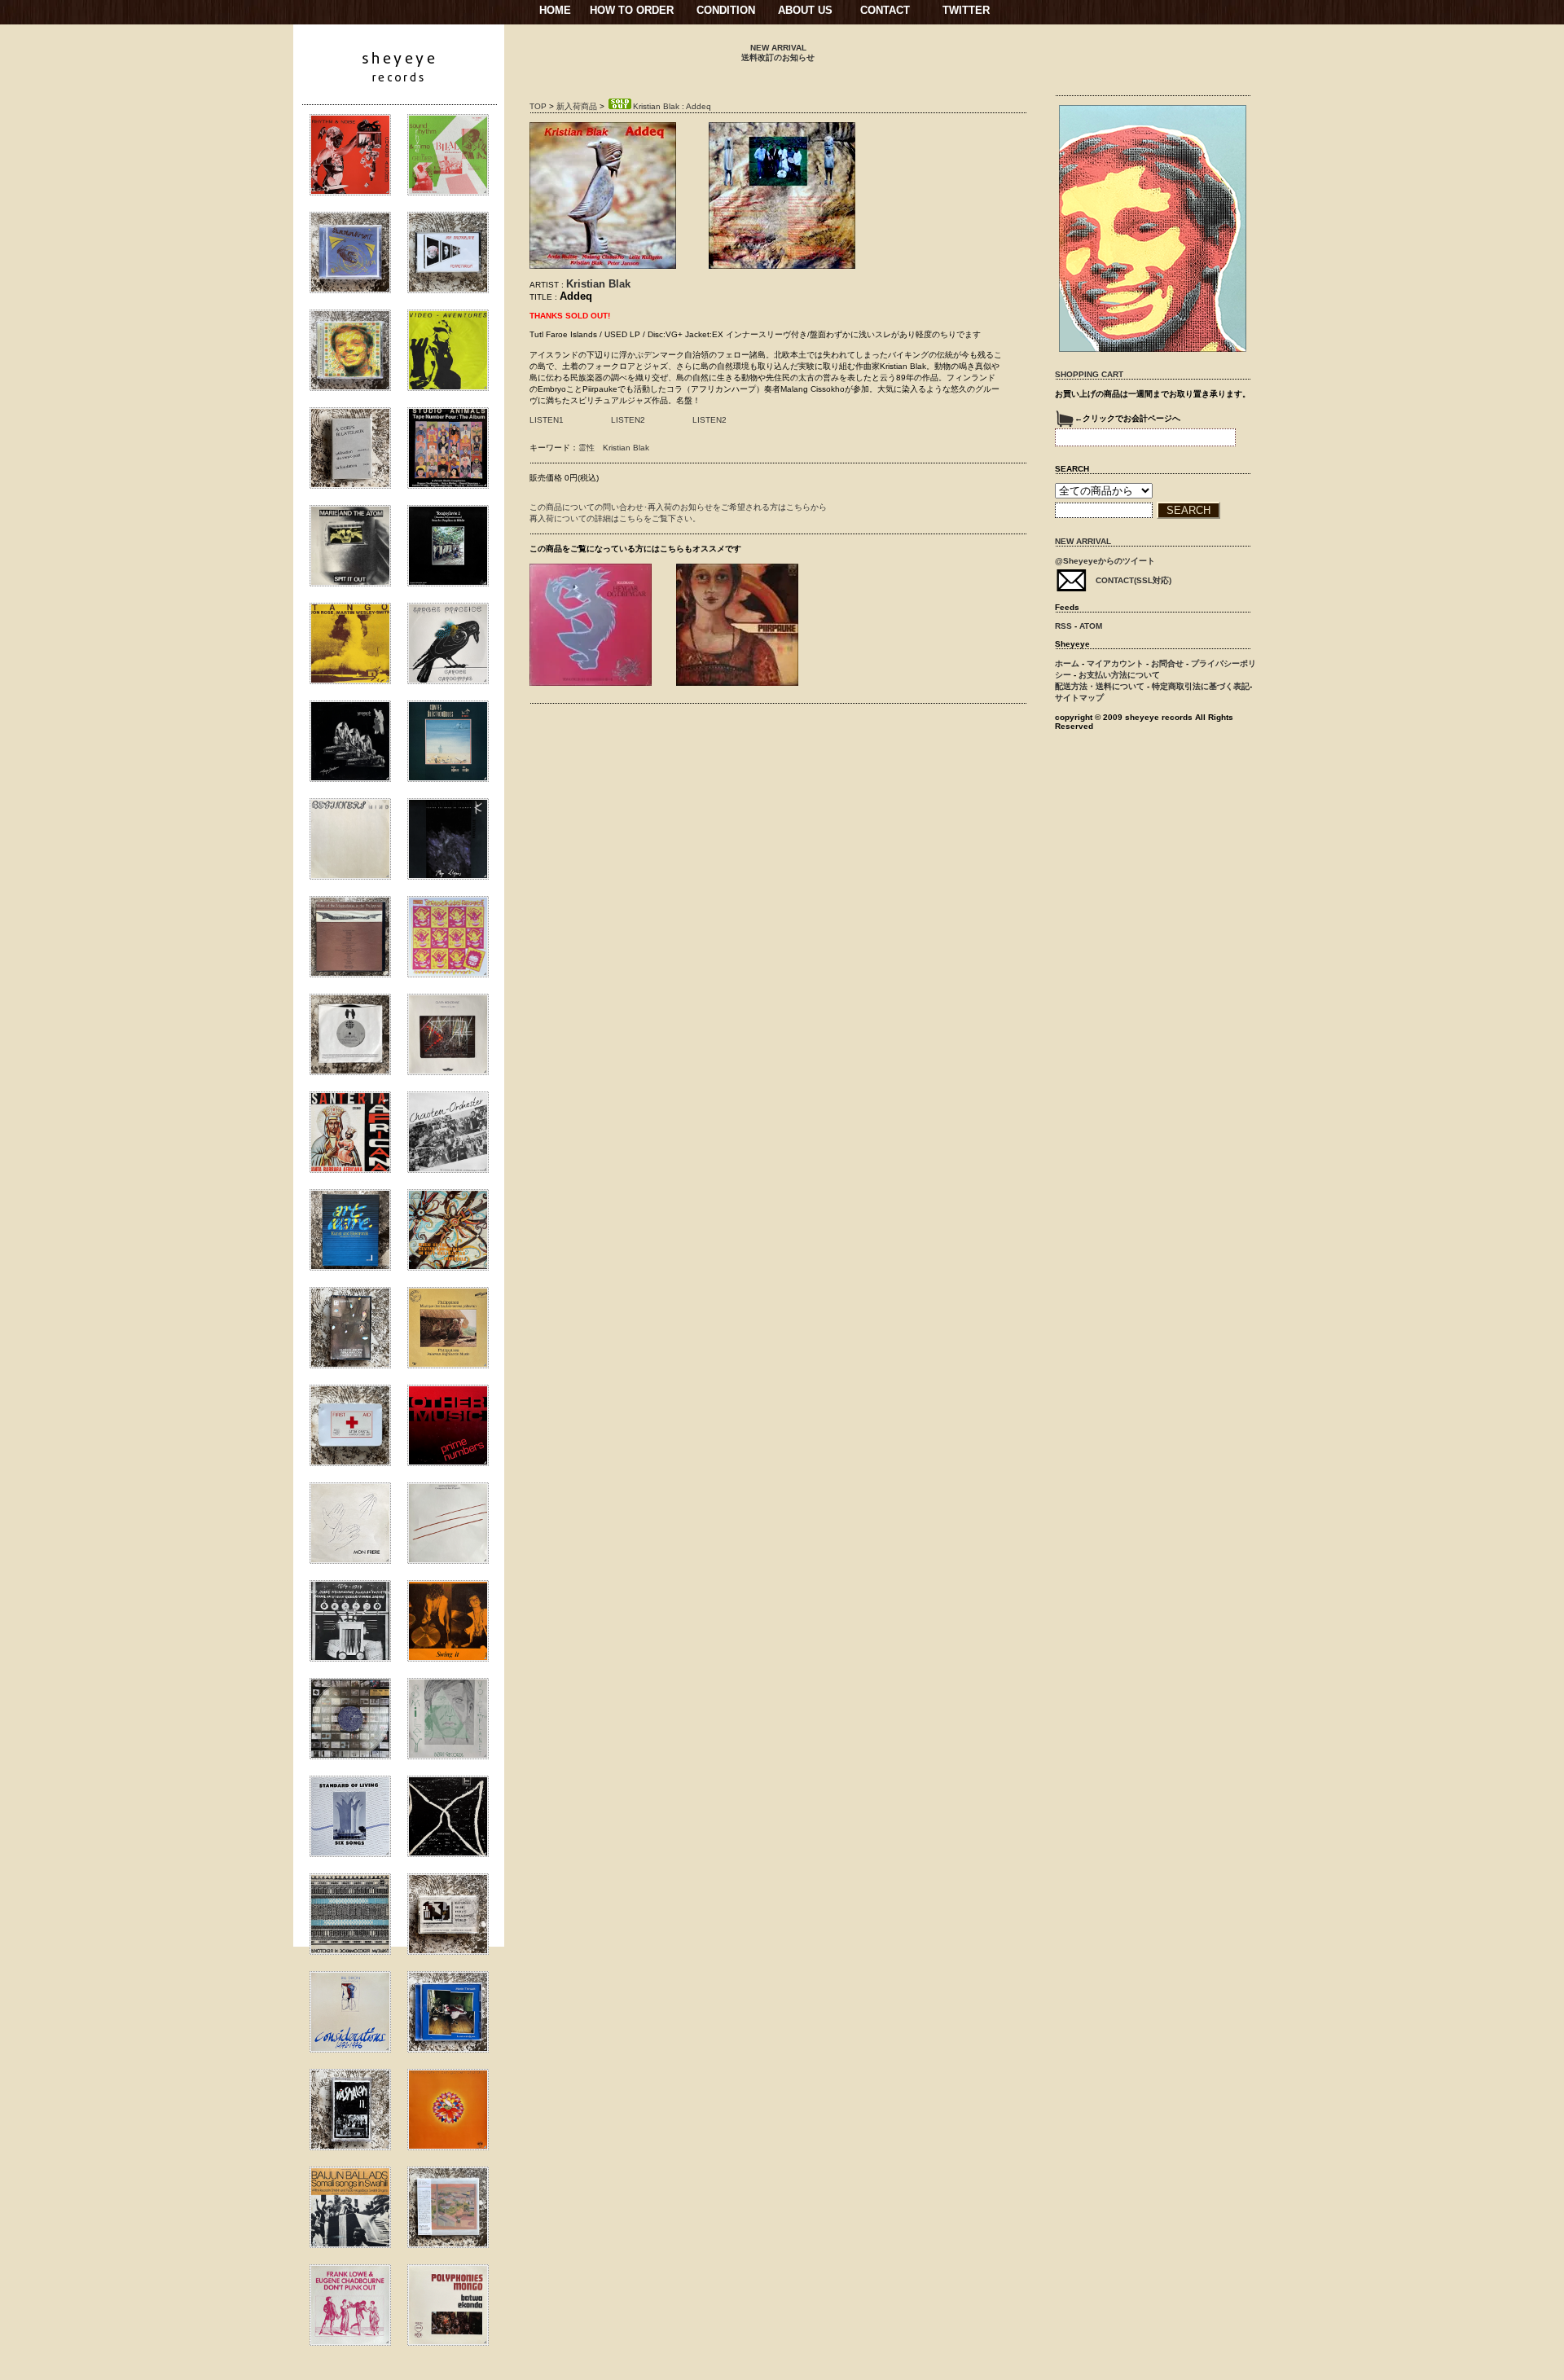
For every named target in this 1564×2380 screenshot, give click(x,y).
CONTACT (885, 10)
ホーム (1067, 663)
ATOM (1091, 626)
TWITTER (966, 10)
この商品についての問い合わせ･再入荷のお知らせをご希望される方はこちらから (678, 507)
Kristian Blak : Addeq (672, 106)
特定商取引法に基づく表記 (1201, 686)
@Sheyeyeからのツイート (1105, 561)
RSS (1063, 626)
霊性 (586, 448)
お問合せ (1167, 663)
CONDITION (726, 10)
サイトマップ (1079, 698)
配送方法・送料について (1100, 686)
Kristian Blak (598, 284)
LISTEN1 (547, 420)
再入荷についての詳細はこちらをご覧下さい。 (615, 518)
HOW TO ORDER (632, 10)
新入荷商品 (577, 106)
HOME (555, 10)
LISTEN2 (628, 420)
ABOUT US (805, 10)
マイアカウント (1115, 663)
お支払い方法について (1119, 675)
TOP (538, 106)
